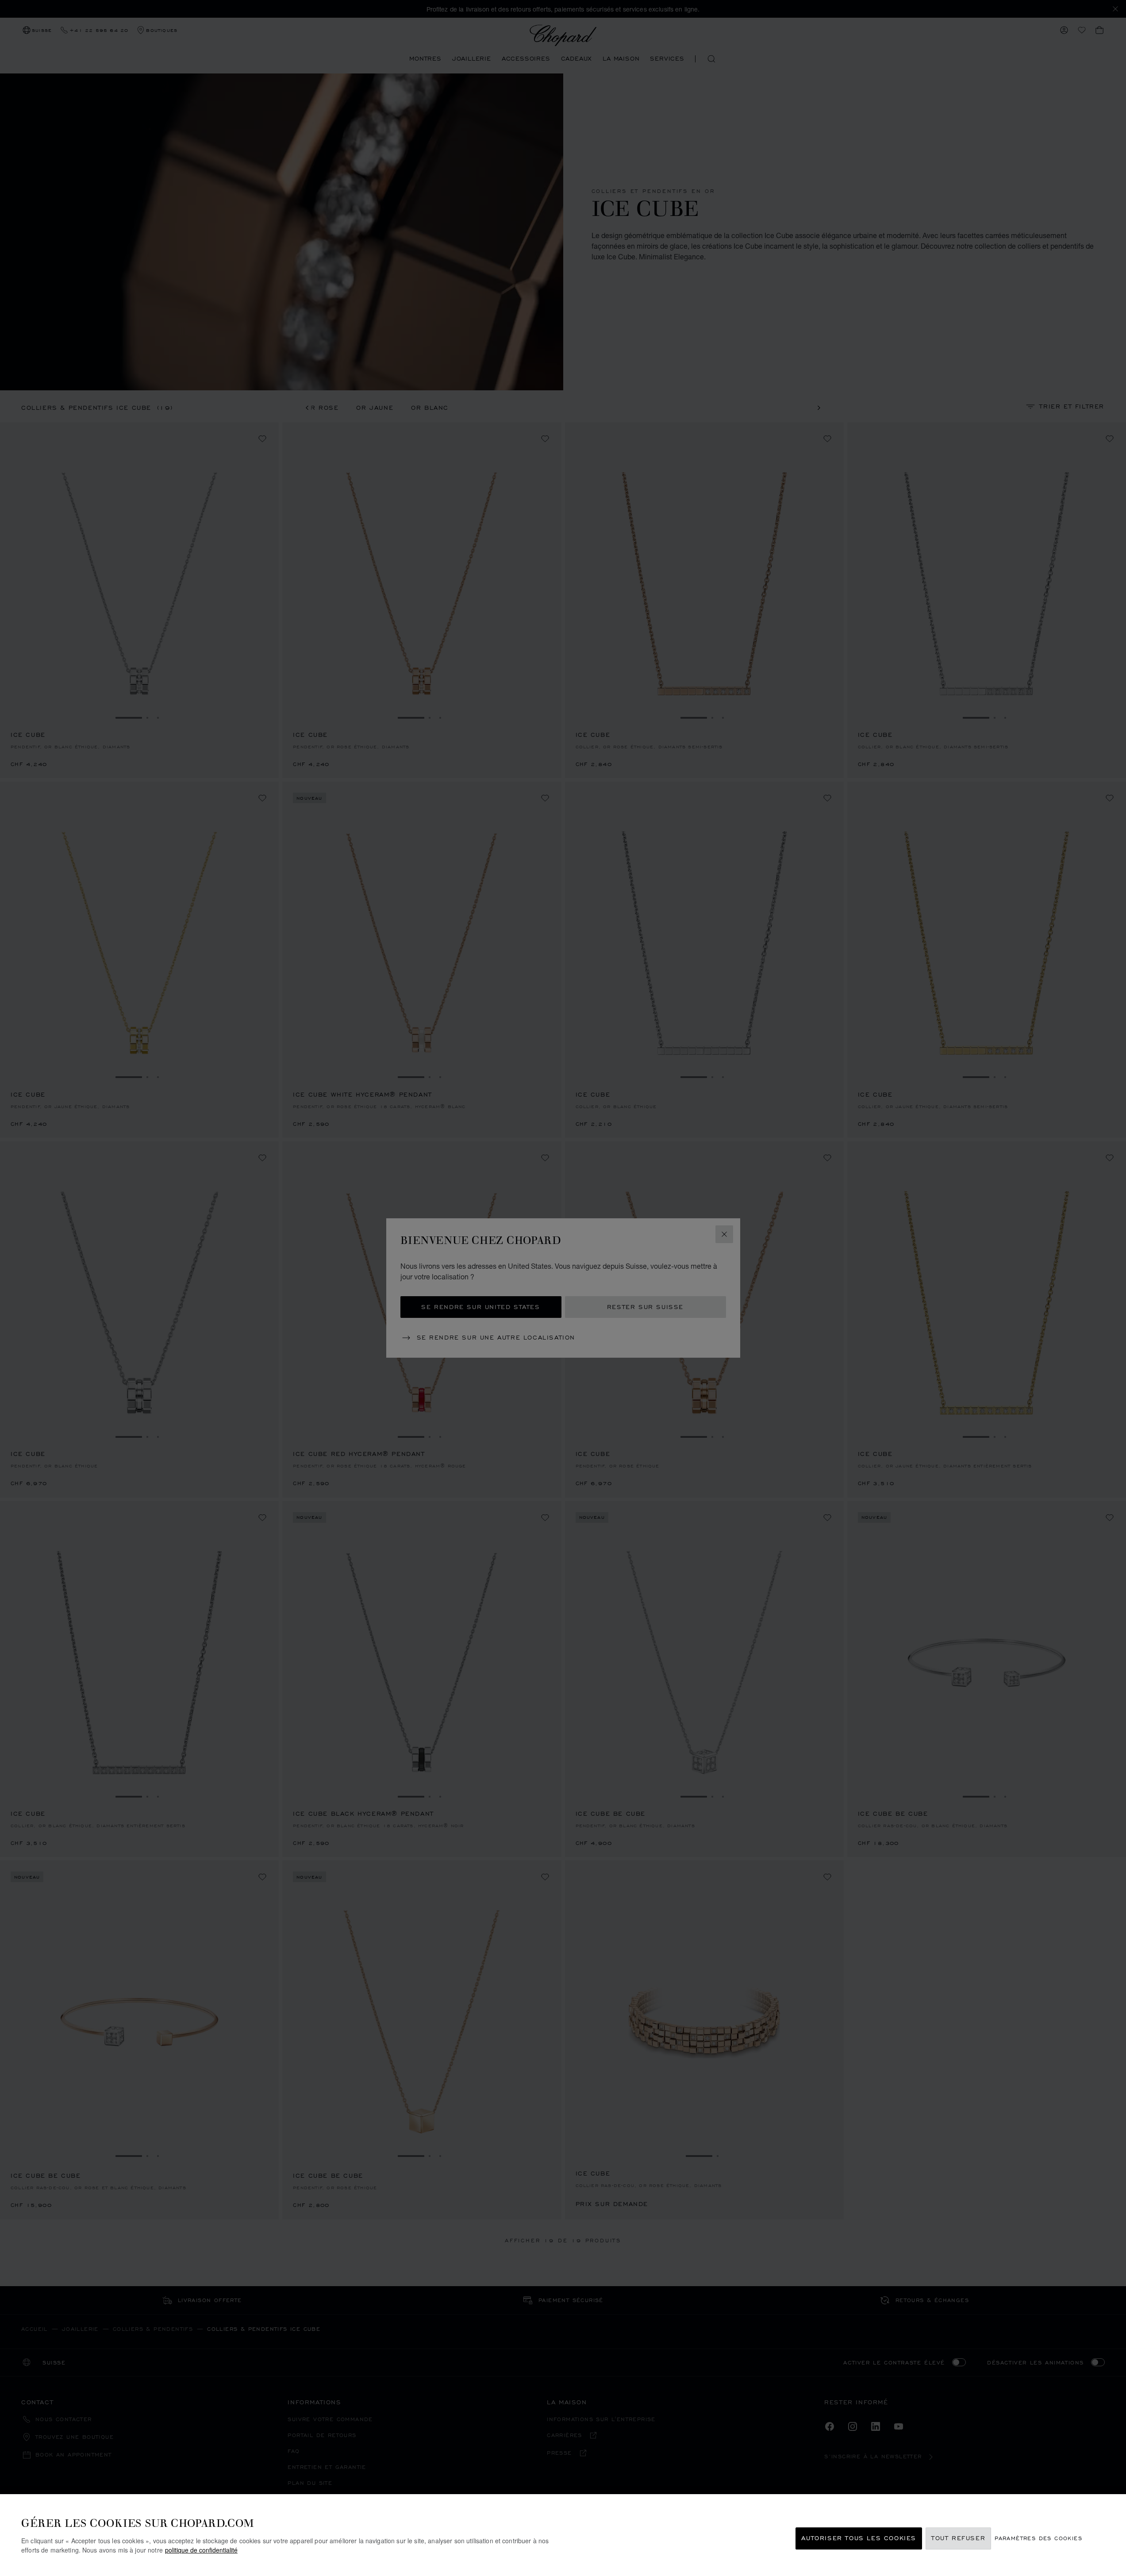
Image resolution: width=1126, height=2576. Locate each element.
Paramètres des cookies (1038, 2539)
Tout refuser (958, 2539)
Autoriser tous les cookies (859, 2539)
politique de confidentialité (201, 2550)
